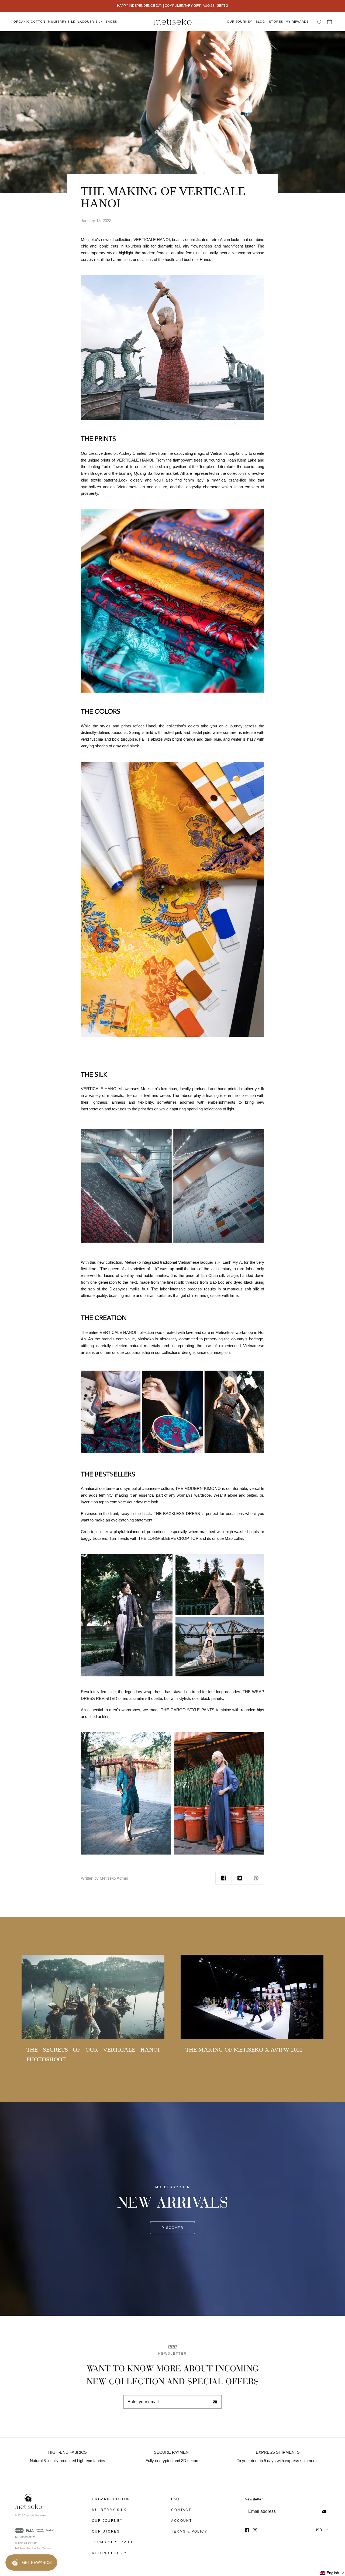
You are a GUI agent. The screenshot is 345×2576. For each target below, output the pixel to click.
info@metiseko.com (26, 2543)
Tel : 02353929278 (25, 2537)
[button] (332, 2573)
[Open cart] (329, 22)
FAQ (175, 2499)
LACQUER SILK (90, 22)
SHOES (111, 22)
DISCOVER (172, 2228)
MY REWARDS (297, 22)
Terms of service (113, 2542)
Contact (181, 2510)
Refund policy (109, 2553)
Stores (276, 22)
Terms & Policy (189, 2531)
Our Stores (106, 2531)
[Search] (319, 22)
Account (182, 2521)
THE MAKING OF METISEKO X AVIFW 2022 (244, 2050)
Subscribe (215, 2402)
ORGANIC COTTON (29, 22)
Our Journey (239, 22)
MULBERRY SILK (61, 22)
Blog (261, 22)
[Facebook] (247, 2530)
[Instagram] (255, 2530)
